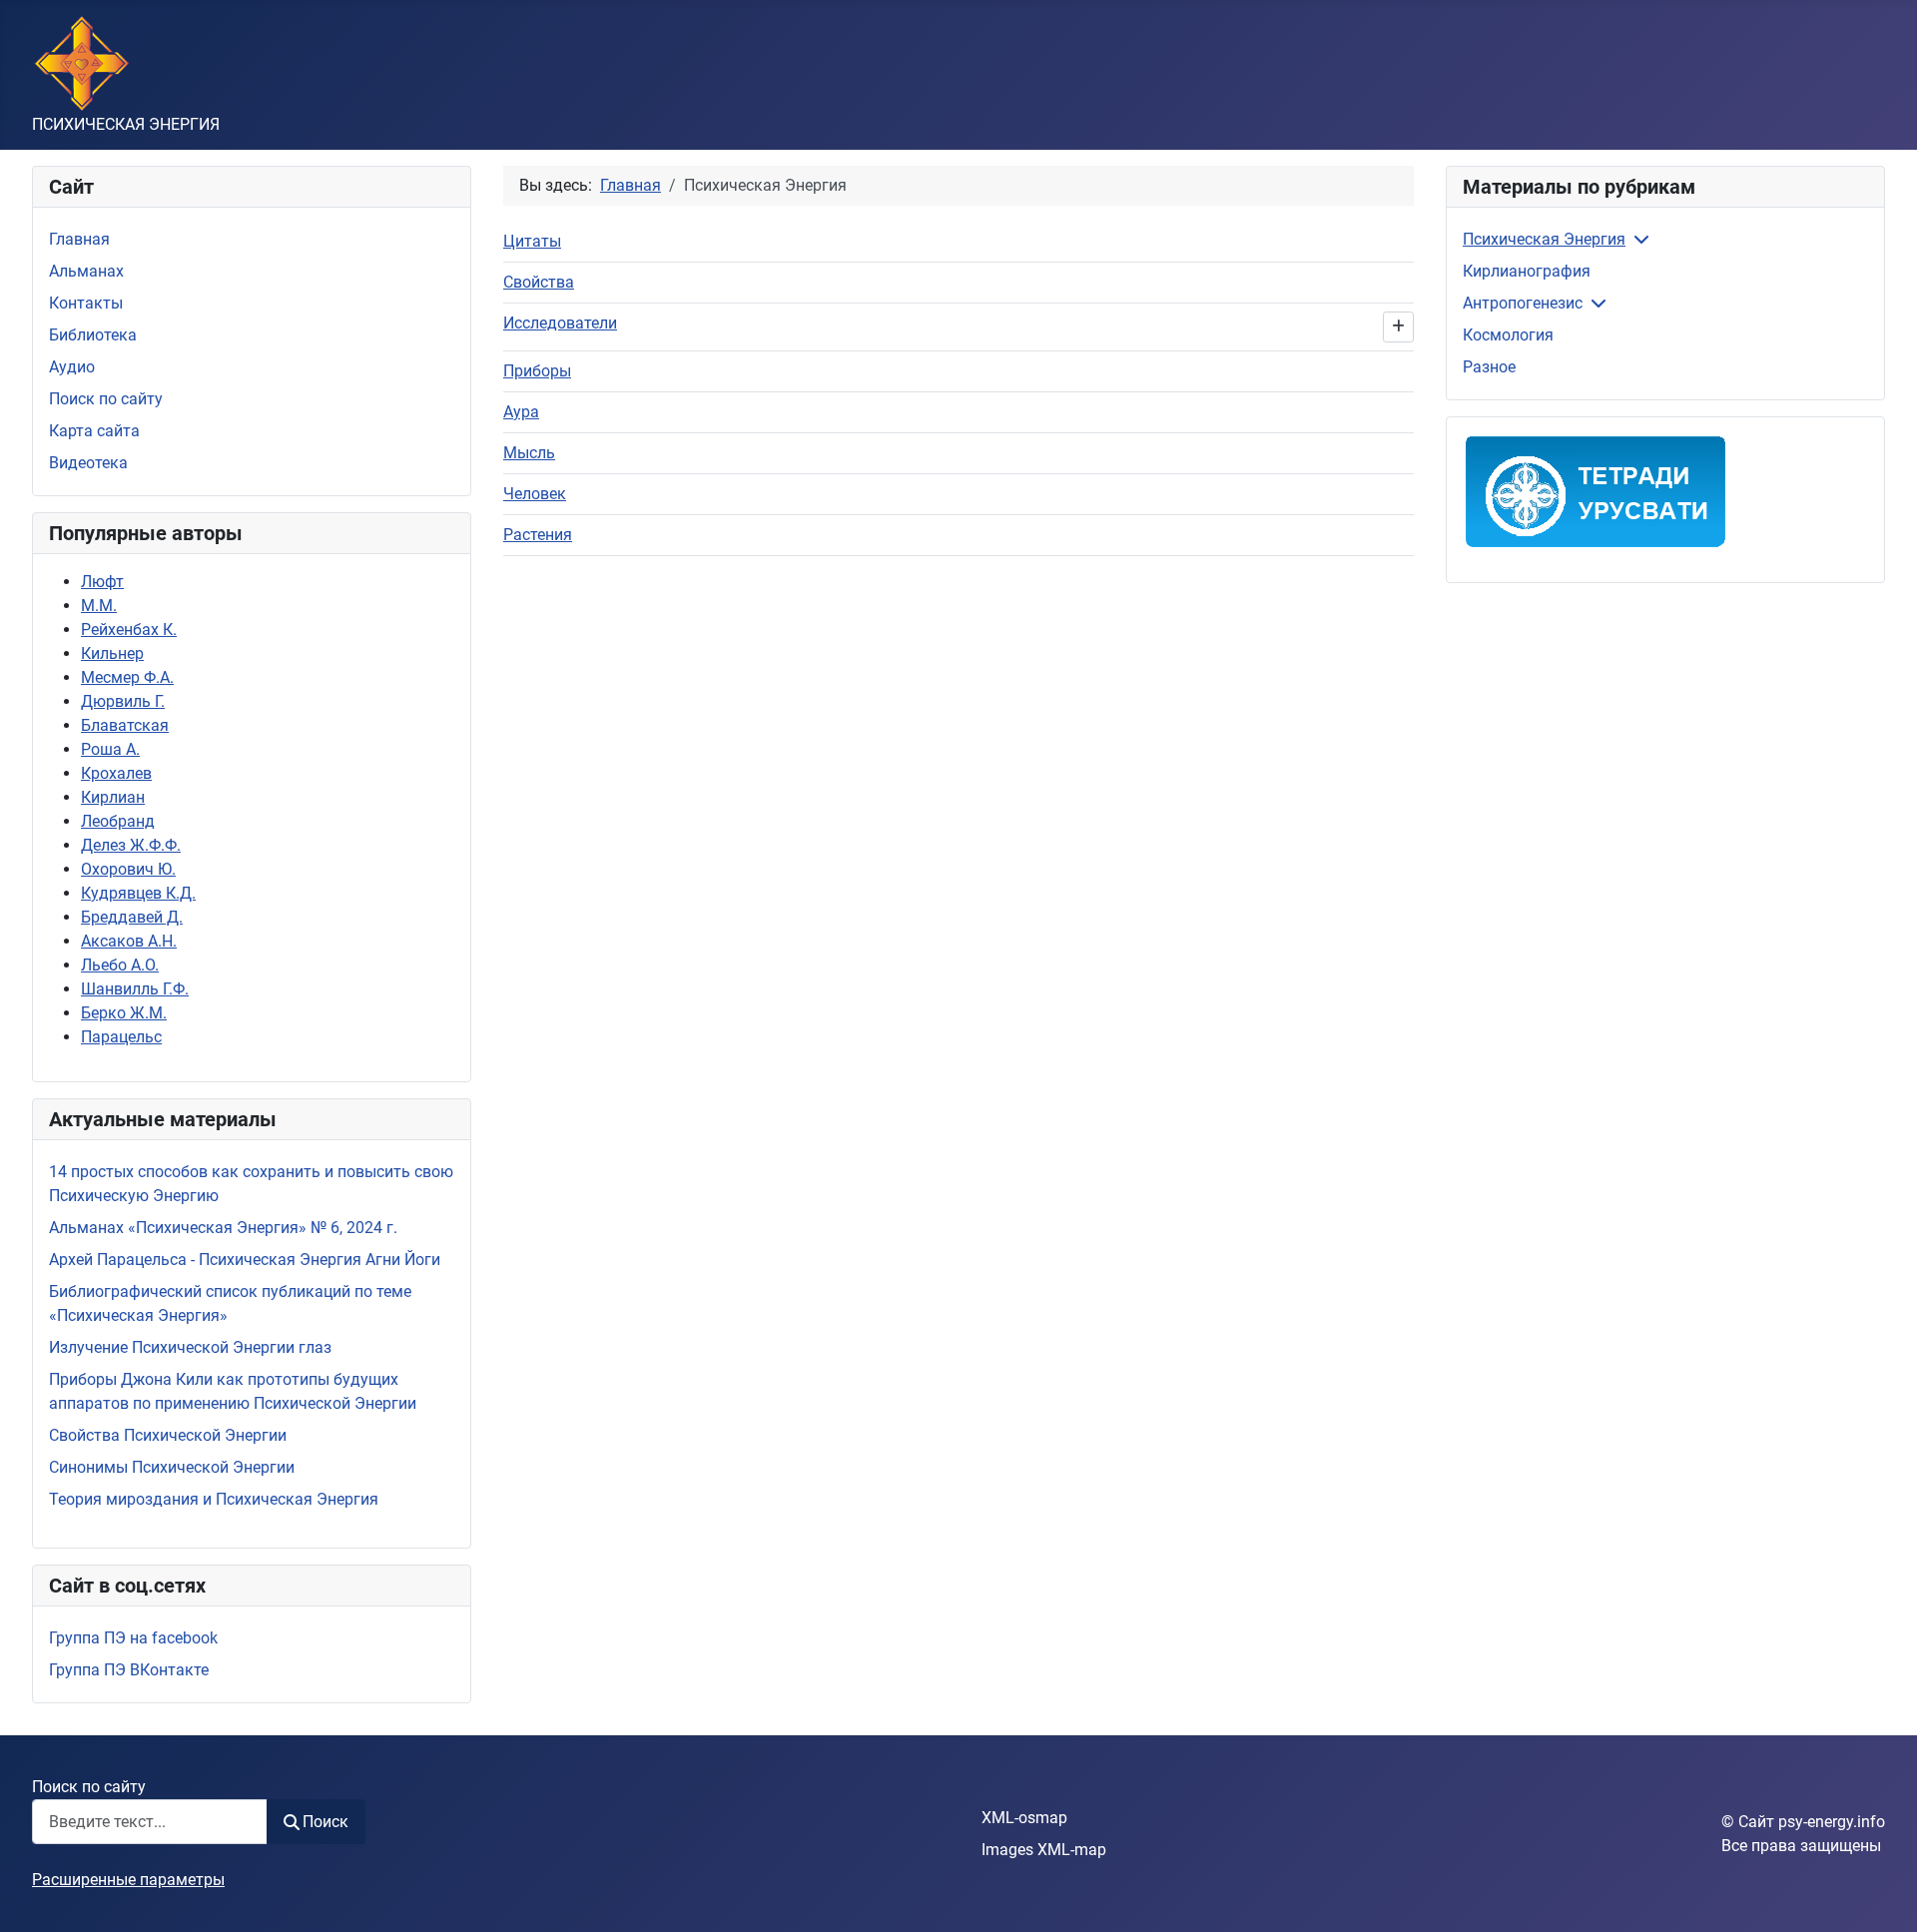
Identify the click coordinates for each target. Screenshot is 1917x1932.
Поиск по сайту (106, 399)
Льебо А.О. (120, 965)
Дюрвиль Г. (123, 701)
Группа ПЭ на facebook (133, 1638)
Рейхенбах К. (129, 630)
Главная (79, 239)
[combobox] (150, 1822)
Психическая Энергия (1544, 239)
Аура (521, 412)
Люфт (102, 582)
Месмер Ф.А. (127, 677)
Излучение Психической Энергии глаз (190, 1347)
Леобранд (118, 821)
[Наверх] (1882, 1895)
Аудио (72, 367)
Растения (538, 535)
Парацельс (121, 1037)
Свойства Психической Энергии (168, 1435)
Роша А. (110, 749)
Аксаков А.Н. (129, 941)
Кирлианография (1527, 271)
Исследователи (560, 323)
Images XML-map (1044, 1850)
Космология (1508, 335)
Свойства (539, 282)
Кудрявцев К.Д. (138, 893)
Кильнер (112, 653)
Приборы (537, 371)
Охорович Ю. (128, 869)
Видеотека (88, 463)
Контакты (86, 303)
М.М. (99, 606)
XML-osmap (1024, 1818)
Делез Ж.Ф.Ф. (131, 845)
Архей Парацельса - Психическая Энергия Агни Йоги (245, 1260)
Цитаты (532, 241)
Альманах (86, 271)
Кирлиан (113, 797)
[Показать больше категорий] (1398, 327)
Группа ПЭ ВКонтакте (129, 1670)
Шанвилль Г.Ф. (135, 989)
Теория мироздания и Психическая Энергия (214, 1499)
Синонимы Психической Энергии (172, 1467)
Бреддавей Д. (132, 917)
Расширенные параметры (128, 1880)
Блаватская (125, 725)
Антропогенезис (1523, 303)
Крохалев (116, 773)
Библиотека (93, 335)
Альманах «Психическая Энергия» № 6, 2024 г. (223, 1228)
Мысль (529, 453)
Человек (535, 494)
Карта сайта (94, 431)
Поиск (325, 1822)
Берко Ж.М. (124, 1013)
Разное (1489, 367)
